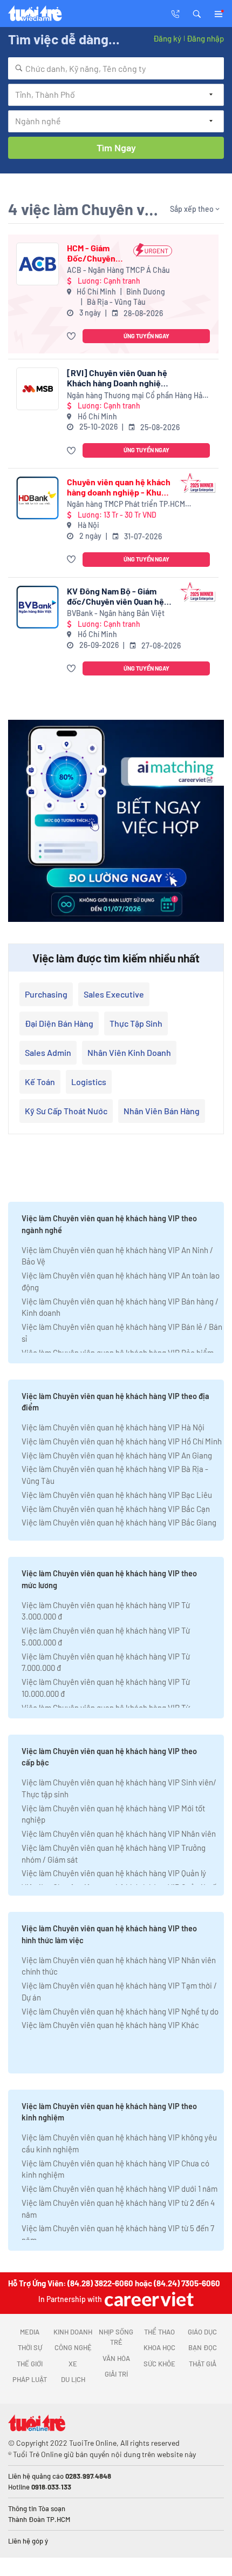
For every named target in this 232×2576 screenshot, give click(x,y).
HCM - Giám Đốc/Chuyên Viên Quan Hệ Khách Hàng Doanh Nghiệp (94, 253)
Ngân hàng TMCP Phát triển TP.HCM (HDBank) (126, 504)
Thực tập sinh (136, 1023)
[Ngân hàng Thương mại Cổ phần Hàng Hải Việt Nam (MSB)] (37, 389)
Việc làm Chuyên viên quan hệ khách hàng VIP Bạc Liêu (117, 1495)
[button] (197, 13)
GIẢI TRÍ (116, 2374)
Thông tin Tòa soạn (37, 2508)
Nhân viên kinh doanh (129, 1052)
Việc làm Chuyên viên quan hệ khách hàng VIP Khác (110, 2025)
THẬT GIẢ (203, 2364)
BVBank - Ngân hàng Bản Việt (116, 613)
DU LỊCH (73, 2379)
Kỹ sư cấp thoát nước (66, 1111)
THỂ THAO (159, 2332)
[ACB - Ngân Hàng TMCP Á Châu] (37, 264)
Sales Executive (114, 994)
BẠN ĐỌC (203, 2347)
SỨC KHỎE (159, 2364)
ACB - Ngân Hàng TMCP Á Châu (118, 270)
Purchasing (46, 994)
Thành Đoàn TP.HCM (39, 2519)
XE (73, 2364)
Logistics (89, 1082)
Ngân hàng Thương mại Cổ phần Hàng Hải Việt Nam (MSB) (136, 396)
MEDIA (30, 2332)
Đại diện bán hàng (59, 1023)
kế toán (40, 1082)
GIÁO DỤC (202, 2332)
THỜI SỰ (30, 2347)
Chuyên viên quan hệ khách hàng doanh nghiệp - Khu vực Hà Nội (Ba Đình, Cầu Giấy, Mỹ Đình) (119, 487)
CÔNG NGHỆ (73, 2347)
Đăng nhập (205, 38)
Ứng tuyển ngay (146, 336)
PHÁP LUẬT (30, 2379)
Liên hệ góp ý (28, 2541)
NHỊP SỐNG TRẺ (116, 2337)
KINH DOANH (73, 2332)
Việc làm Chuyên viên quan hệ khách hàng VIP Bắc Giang (119, 1522)
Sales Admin (48, 1052)
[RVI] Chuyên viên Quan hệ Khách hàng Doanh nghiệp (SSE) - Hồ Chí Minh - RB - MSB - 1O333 (117, 378)
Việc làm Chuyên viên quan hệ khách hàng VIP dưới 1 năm (120, 2189)
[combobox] (116, 68)
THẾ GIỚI (30, 2364)
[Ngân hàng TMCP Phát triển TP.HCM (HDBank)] (37, 498)
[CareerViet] (148, 2299)
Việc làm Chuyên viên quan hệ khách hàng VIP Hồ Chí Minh (122, 1441)
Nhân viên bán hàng (162, 1111)
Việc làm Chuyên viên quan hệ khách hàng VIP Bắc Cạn (116, 1509)
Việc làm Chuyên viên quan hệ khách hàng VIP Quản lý (114, 1873)
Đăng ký (167, 38)
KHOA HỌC (159, 2347)
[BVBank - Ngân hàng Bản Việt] (37, 607)
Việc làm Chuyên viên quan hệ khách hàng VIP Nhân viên (119, 1834)
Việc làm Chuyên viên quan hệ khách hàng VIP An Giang (117, 1455)
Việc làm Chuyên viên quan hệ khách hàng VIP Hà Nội (113, 1427)
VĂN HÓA (116, 2358)
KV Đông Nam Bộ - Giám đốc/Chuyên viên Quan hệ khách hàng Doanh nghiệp (115, 596)
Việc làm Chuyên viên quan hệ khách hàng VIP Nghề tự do (120, 2011)
